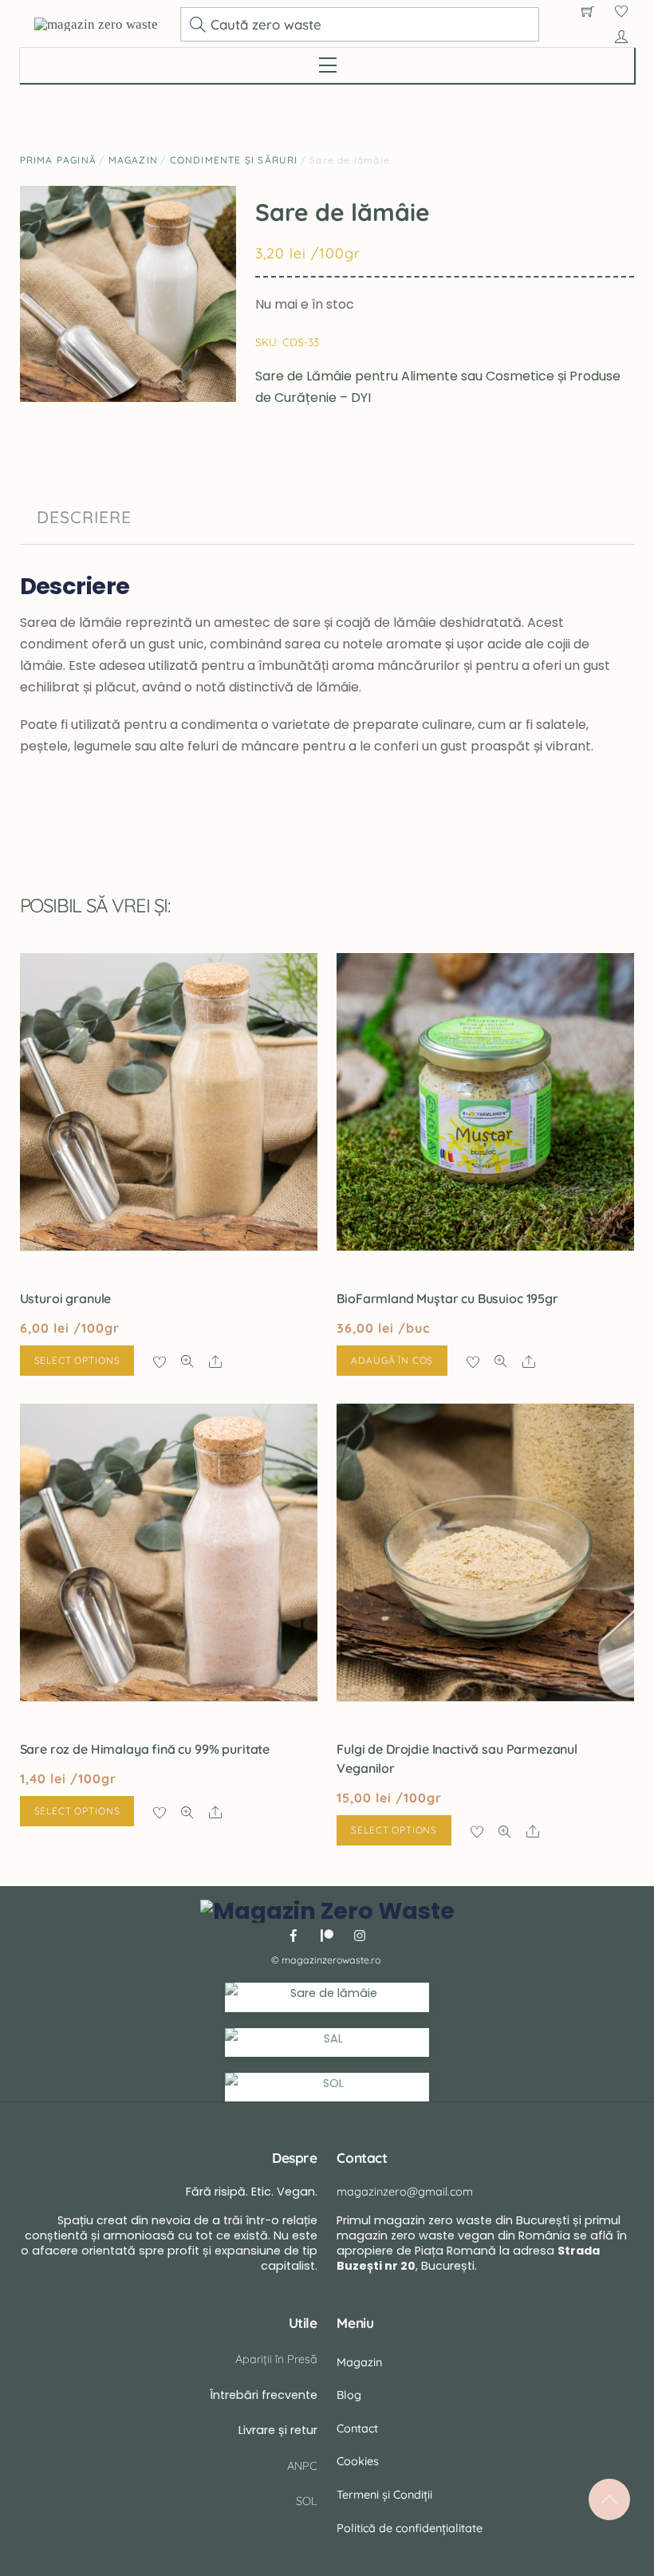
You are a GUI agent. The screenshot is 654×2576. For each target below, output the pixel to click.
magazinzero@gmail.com (405, 2192)
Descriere (84, 517)
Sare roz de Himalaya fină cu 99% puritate (145, 1749)
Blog (349, 2395)
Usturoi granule (66, 1298)
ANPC (302, 2466)
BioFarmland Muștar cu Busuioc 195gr (447, 1298)
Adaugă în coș (392, 1360)
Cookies (358, 2461)
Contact (357, 2428)
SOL (307, 2501)
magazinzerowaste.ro (331, 1960)
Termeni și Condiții (384, 2495)
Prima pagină (58, 160)
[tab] (84, 518)
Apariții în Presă (276, 2359)
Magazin (133, 160)
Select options (77, 1360)
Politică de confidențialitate (410, 2528)
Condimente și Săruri (234, 160)
